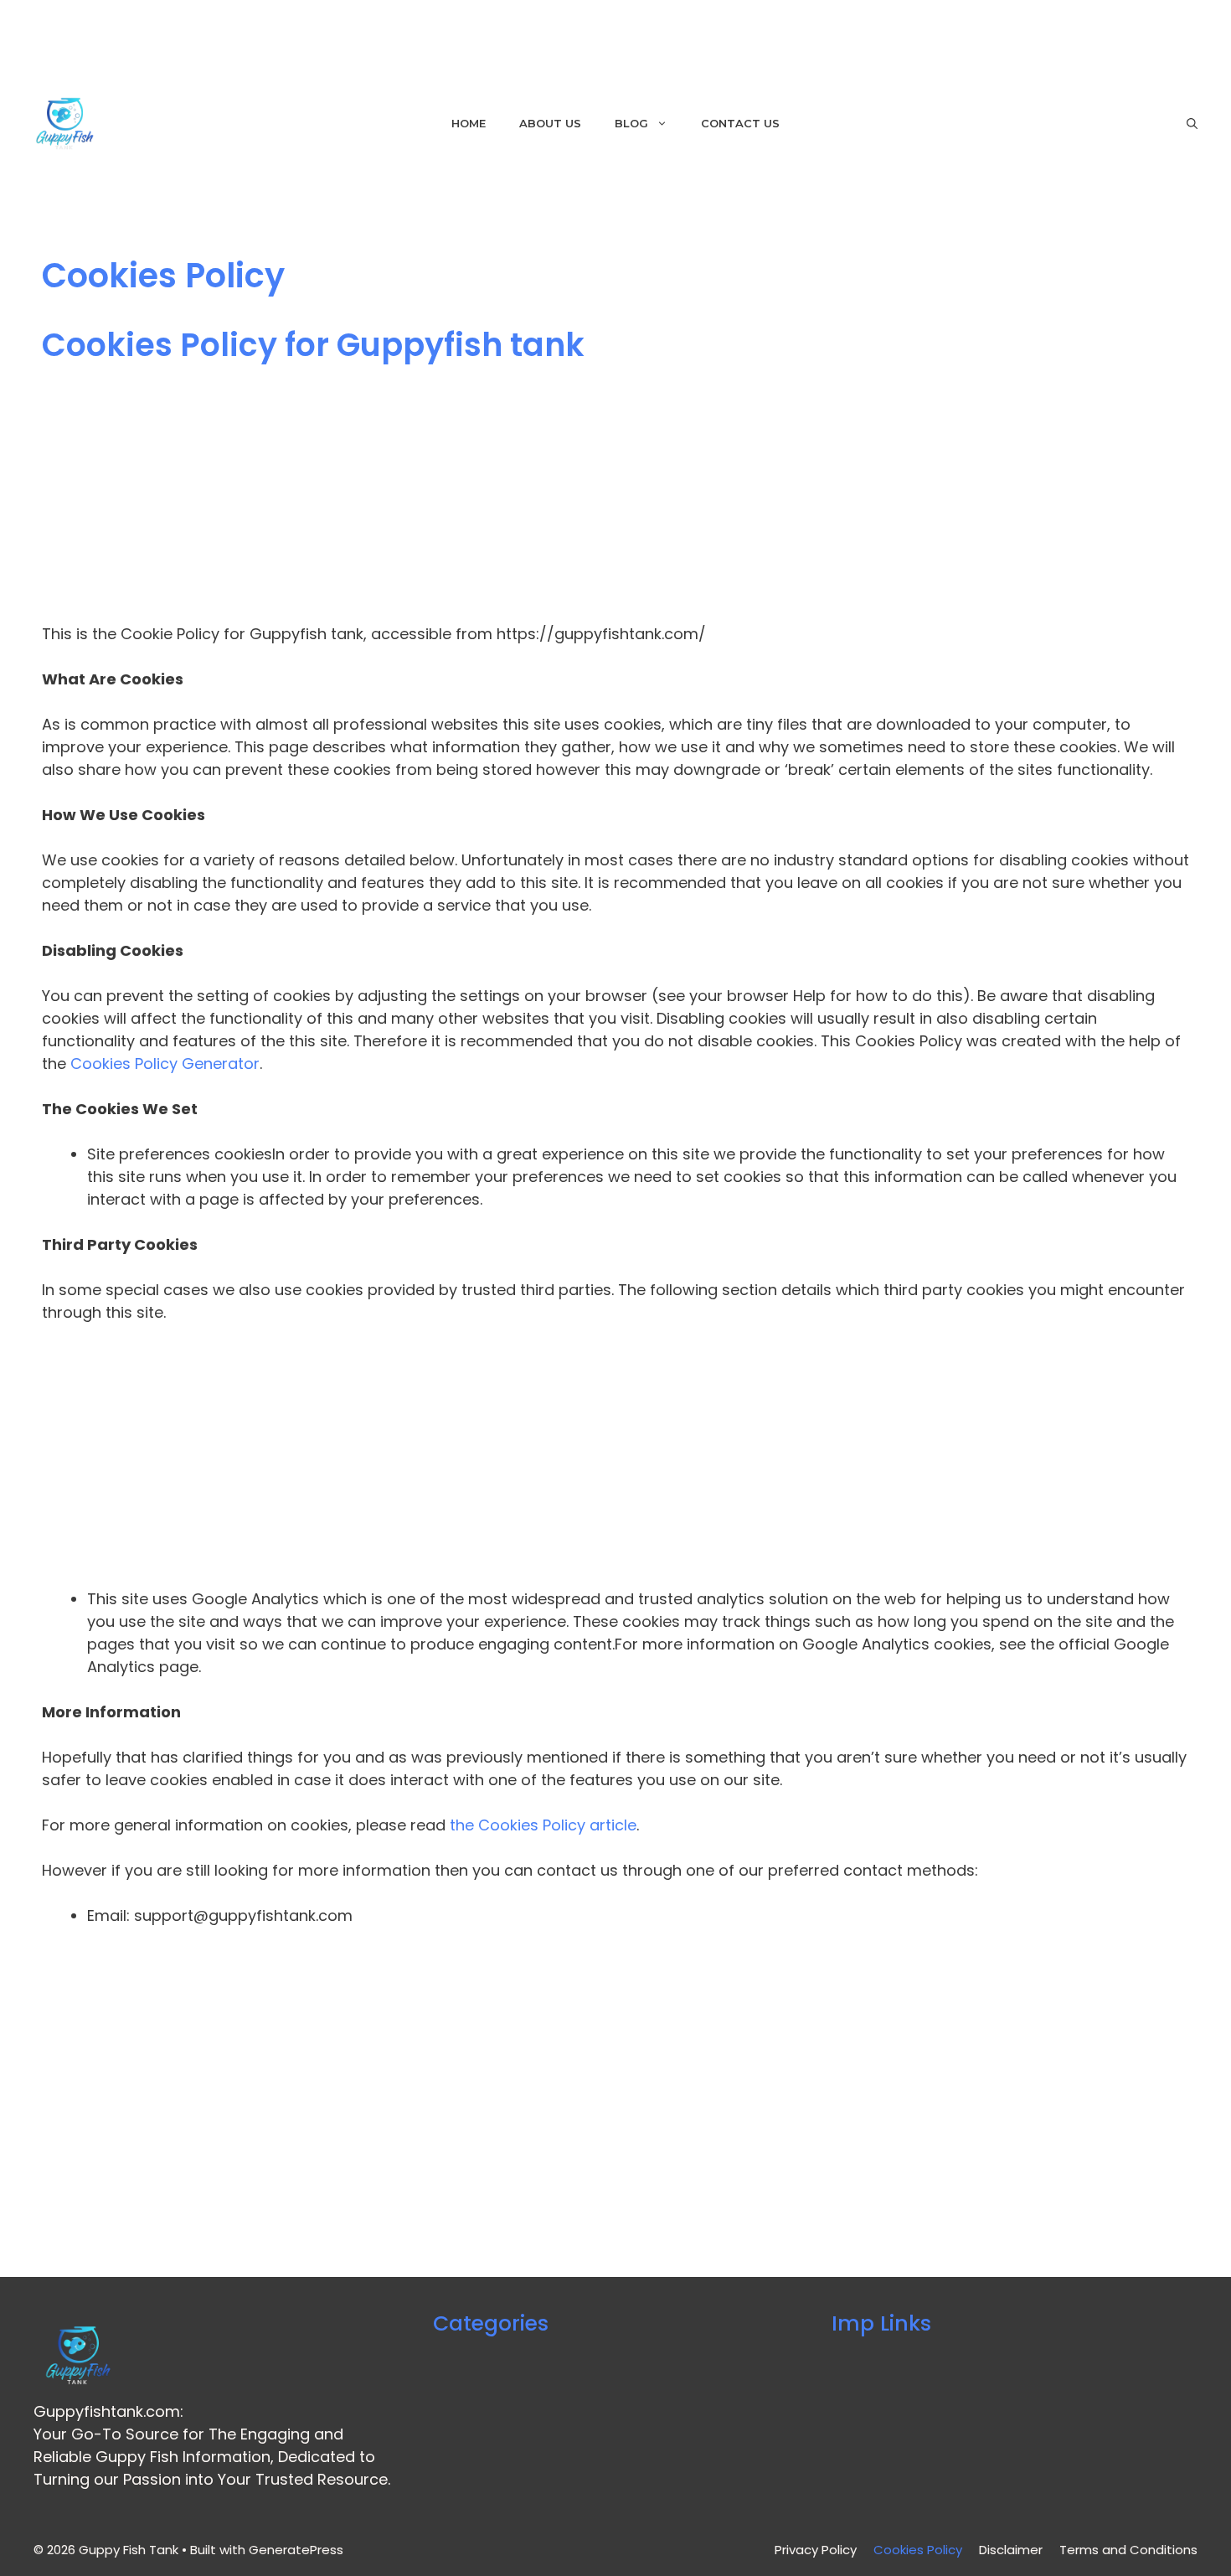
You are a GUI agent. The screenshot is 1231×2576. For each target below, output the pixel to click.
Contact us (740, 123)
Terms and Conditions (1128, 2550)
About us (550, 123)
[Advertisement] (544, 498)
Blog (631, 123)
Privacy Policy (816, 2550)
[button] (1192, 124)
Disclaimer (1011, 2550)
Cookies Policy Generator (165, 1063)
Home (469, 123)
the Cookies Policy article (543, 1825)
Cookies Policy (918, 2550)
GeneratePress (296, 2550)
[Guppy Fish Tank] (65, 124)
